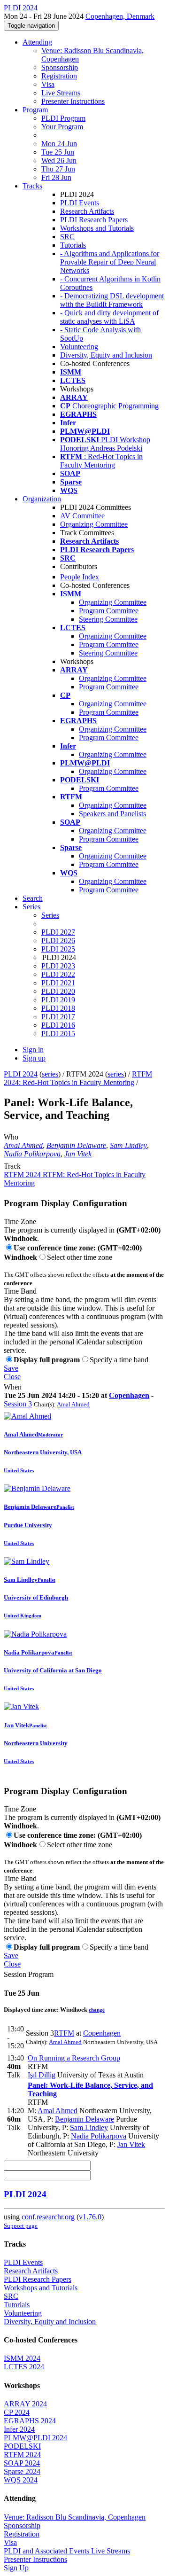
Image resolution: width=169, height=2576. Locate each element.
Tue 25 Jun (58, 152)
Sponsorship (60, 67)
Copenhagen (129, 1395)
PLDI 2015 (58, 1034)
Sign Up (16, 2568)
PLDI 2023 (58, 966)
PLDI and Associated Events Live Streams (67, 2551)
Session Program (29, 1974)
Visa (48, 84)
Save (11, 1368)
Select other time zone (80, 1257)
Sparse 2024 (22, 2471)
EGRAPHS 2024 (30, 2421)
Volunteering (79, 347)
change (97, 2010)
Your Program (62, 127)
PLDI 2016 (58, 1025)
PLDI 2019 (58, 1000)
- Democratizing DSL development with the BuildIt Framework (112, 300)
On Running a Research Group (74, 2058)
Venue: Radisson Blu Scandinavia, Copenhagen (75, 2517)
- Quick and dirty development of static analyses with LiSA (109, 317)
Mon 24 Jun (59, 144)
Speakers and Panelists (112, 814)
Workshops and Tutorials (97, 228)
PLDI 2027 (58, 932)
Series (50, 915)
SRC (67, 237)
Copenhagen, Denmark (120, 16)
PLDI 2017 (58, 1017)
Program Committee (109, 611)
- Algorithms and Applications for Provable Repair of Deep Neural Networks (110, 262)
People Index (80, 577)
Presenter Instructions (73, 101)
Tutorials (73, 245)
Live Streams (61, 93)
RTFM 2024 (22, 2455)
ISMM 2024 (22, 2358)
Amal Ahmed (23, 1145)
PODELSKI (22, 2446)
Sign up (34, 1058)
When (13, 1387)
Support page (21, 2226)
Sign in (33, 1050)
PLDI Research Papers (94, 220)
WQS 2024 (21, 2480)
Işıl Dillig (42, 2075)
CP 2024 (17, 2412)
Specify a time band (119, 1360)
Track (12, 1166)
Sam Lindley (128, 1145)
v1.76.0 (90, 2217)
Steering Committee (108, 619)
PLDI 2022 (58, 974)
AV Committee (82, 516)
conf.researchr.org (48, 2217)
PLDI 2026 (58, 941)
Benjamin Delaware (76, 1145)
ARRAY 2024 (25, 2404)
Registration (59, 76)
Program (35, 110)
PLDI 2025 (58, 949)
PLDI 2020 (58, 991)
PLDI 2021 (58, 983)
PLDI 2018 (58, 1008)
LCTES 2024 (24, 2367)
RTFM (64, 2033)
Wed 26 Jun (59, 160)
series (50, 1074)
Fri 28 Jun (56, 177)
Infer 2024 (19, 2429)
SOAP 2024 (22, 2463)
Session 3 (18, 1404)
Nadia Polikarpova (32, 1154)
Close (12, 1377)
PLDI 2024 (21, 1074)
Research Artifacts (87, 211)
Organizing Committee (94, 524)
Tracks (32, 186)
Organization (42, 499)
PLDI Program (63, 118)
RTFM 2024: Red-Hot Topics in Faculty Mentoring (78, 1078)
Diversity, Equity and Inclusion (106, 355)
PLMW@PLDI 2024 (35, 2438)
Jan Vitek (78, 1154)
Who (11, 1137)
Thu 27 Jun (58, 169)
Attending (37, 42)
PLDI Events (80, 203)
